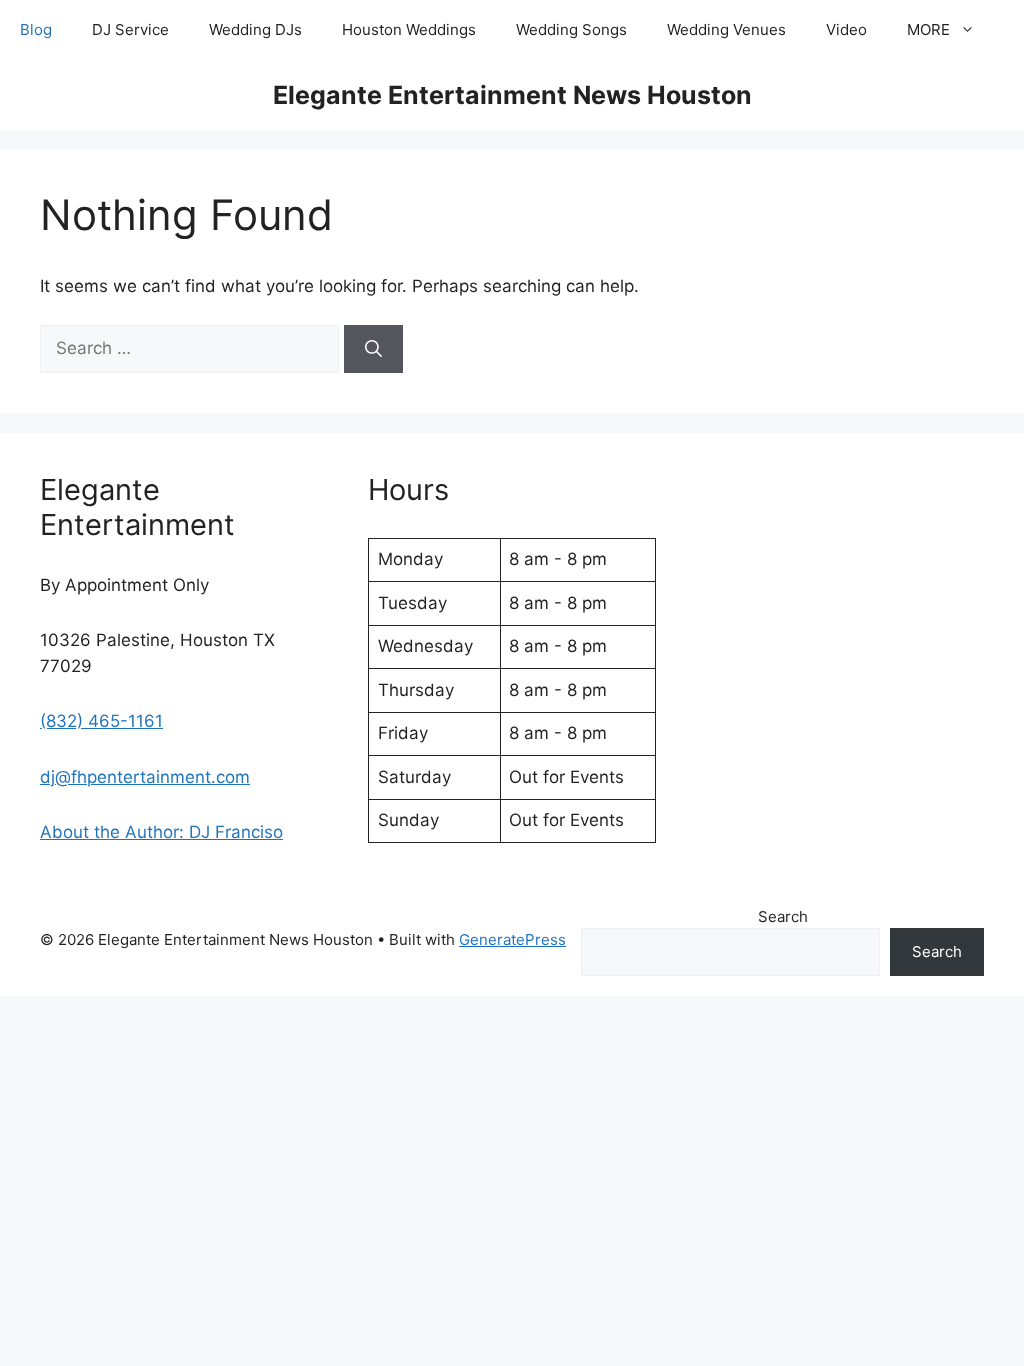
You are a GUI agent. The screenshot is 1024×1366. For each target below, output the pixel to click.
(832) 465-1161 (101, 721)
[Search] (373, 349)
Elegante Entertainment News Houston (512, 95)
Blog (36, 29)
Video (846, 29)
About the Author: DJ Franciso (161, 832)
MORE (928, 29)
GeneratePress (512, 939)
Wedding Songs (571, 29)
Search (783, 916)
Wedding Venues (726, 29)
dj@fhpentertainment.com (145, 777)
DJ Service (130, 29)
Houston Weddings (409, 29)
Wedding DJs (255, 29)
